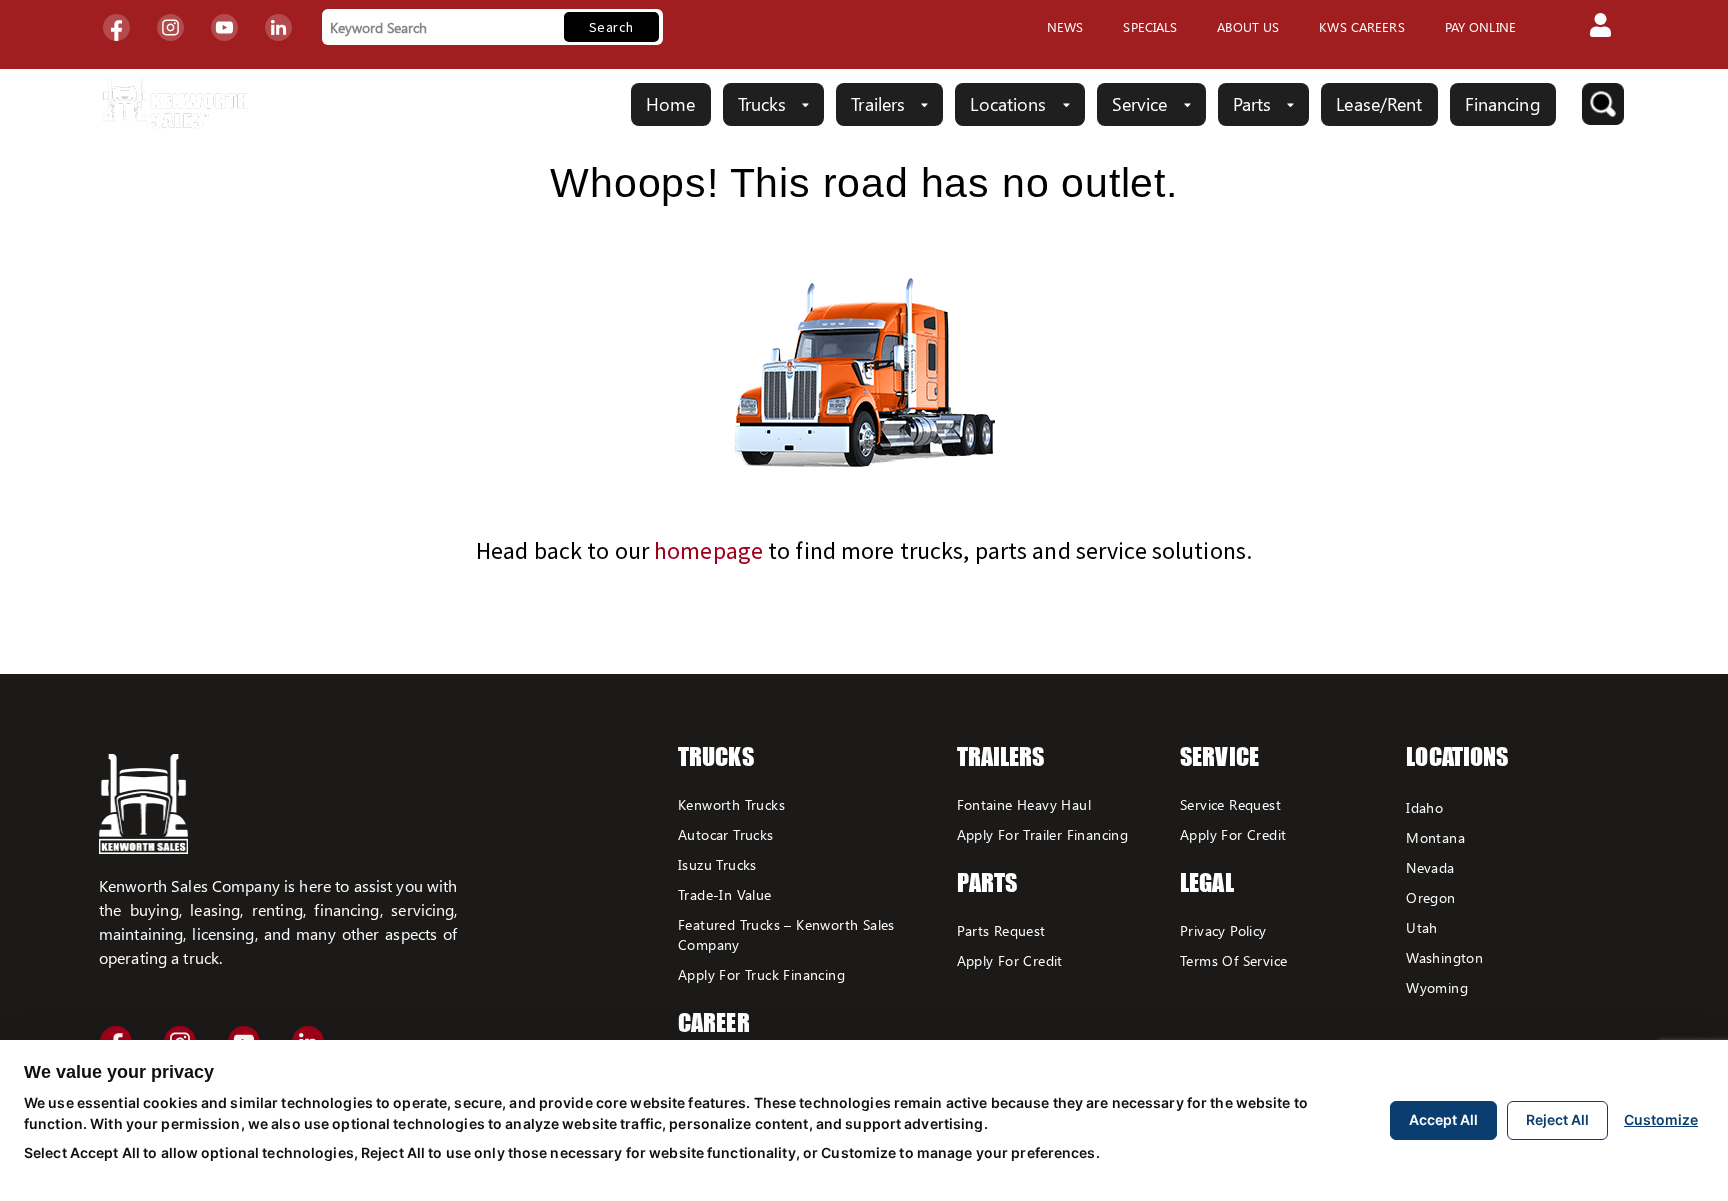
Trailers (878, 104)
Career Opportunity (743, 1037)
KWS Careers (1361, 26)
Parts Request (1001, 930)
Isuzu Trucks (717, 864)
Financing (1503, 104)
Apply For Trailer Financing (1043, 834)
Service (1140, 104)
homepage (708, 550)
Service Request (1230, 804)
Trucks (762, 104)
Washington (1444, 957)
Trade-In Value (725, 894)
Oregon (1430, 897)
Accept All (1443, 1119)
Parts (1252, 104)
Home (670, 104)
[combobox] (440, 27)
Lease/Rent (1379, 104)
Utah (1422, 927)
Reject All (1557, 1119)
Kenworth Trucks (731, 804)
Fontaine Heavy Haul (1024, 804)
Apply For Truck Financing (761, 974)
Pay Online (1480, 26)
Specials (1150, 26)
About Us (1248, 26)
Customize (1661, 1119)
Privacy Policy (1223, 930)
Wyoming (1437, 987)
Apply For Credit (1010, 960)
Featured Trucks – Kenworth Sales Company (786, 934)
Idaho (1424, 807)
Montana (1435, 837)
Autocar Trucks (726, 834)
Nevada (1430, 867)
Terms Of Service (1233, 960)
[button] (1600, 27)
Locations (1008, 104)
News (1065, 26)
